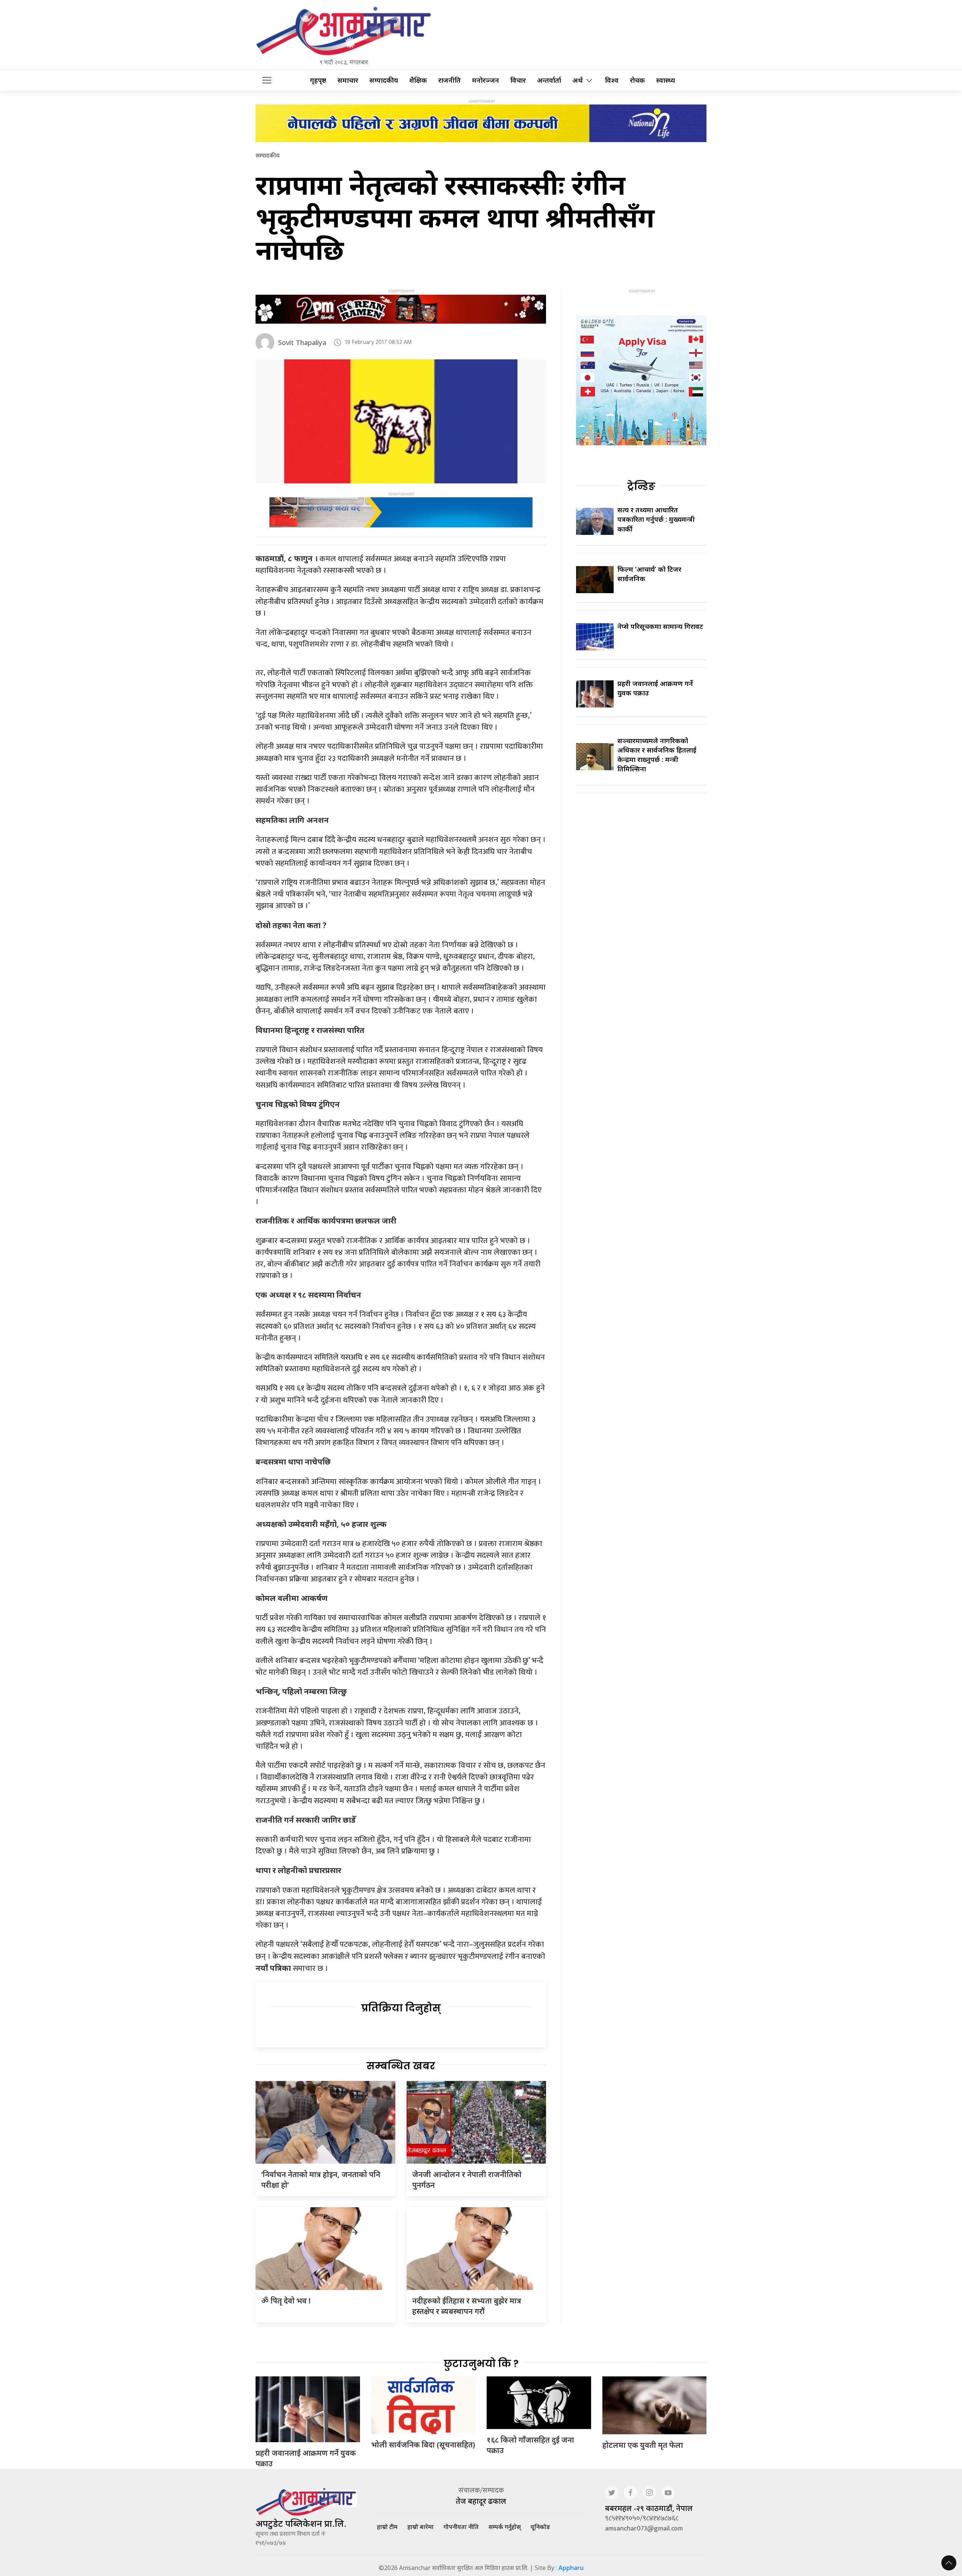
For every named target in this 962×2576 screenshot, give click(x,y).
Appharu (571, 2568)
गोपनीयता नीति (461, 2527)
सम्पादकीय (384, 80)
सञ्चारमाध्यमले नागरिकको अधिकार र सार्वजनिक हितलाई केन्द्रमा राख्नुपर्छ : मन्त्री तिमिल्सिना (657, 755)
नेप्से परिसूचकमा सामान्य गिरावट (660, 626)
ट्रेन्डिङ (641, 486)
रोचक (637, 80)
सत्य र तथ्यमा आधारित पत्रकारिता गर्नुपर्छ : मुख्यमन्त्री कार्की (656, 519)
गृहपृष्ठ (318, 80)
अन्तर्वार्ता (549, 80)
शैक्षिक (418, 80)
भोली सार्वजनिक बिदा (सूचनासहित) (423, 2445)
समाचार (348, 80)
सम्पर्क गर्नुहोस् (505, 2527)
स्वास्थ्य (666, 80)
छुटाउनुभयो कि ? (481, 2364)
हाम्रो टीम (387, 2527)
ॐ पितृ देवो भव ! (286, 2301)
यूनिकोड (540, 2527)
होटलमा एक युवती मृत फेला (643, 2445)
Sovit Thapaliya (302, 342)
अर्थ (578, 80)
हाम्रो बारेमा (420, 2527)
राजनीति (449, 80)
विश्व (612, 80)
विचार (518, 80)
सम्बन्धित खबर (401, 2066)
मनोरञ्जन (486, 80)
